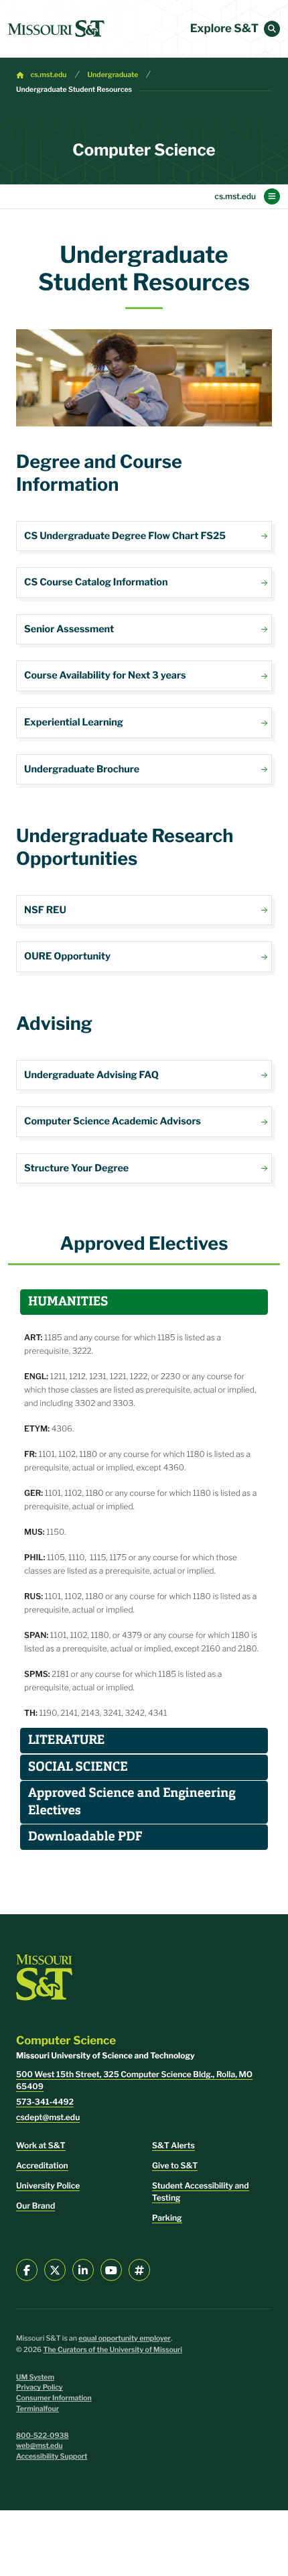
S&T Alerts (173, 2145)
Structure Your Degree (144, 1169)
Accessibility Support (52, 2456)
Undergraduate (113, 75)
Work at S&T (41, 2145)
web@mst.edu (40, 2446)
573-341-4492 (45, 2102)
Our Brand (35, 2206)
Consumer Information (54, 2398)
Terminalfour (38, 2409)
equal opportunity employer (125, 2338)
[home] (56, 29)
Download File (144, 536)
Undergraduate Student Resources (74, 90)
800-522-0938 (43, 2436)
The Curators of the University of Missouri (113, 2350)
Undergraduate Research (144, 911)
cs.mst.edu (49, 75)
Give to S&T (175, 2165)
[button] (272, 29)
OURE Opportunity (144, 957)
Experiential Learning (144, 723)
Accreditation (42, 2165)
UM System (35, 2377)
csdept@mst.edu (48, 2117)
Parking (167, 2218)
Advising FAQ (144, 1075)
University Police (48, 2185)
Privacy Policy (40, 2387)
